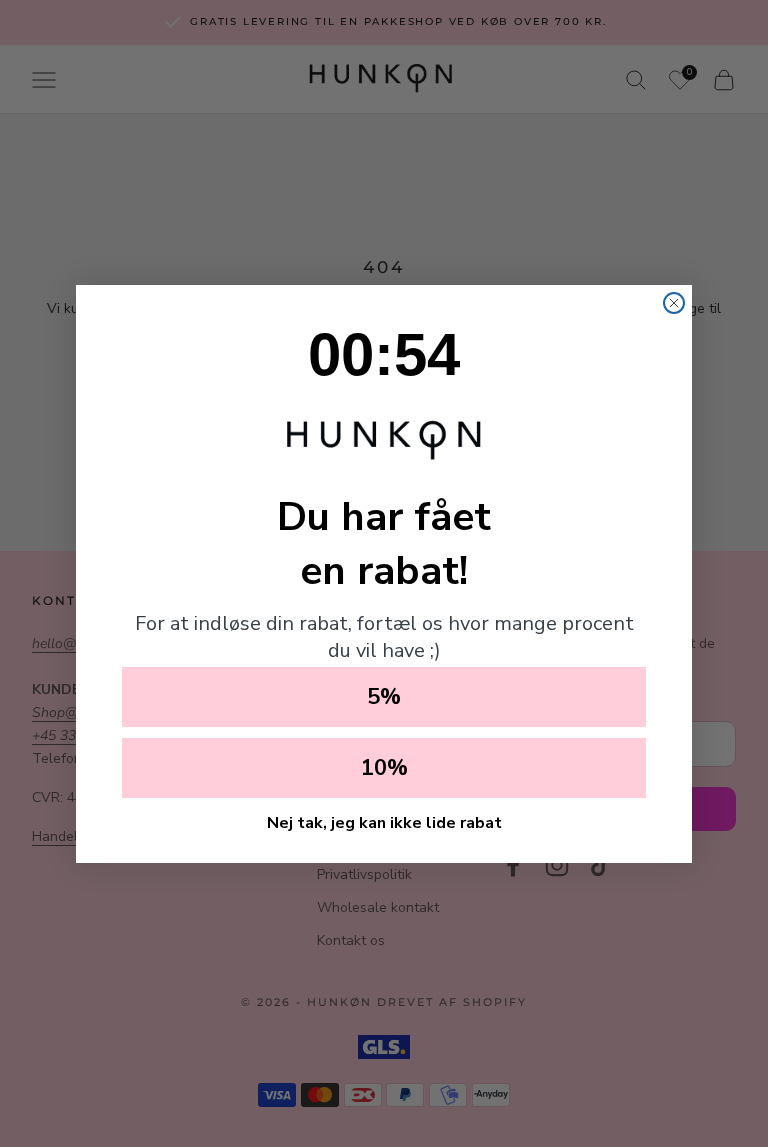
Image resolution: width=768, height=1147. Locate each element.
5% (384, 697)
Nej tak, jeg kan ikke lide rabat (384, 823)
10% (384, 768)
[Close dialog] (674, 303)
